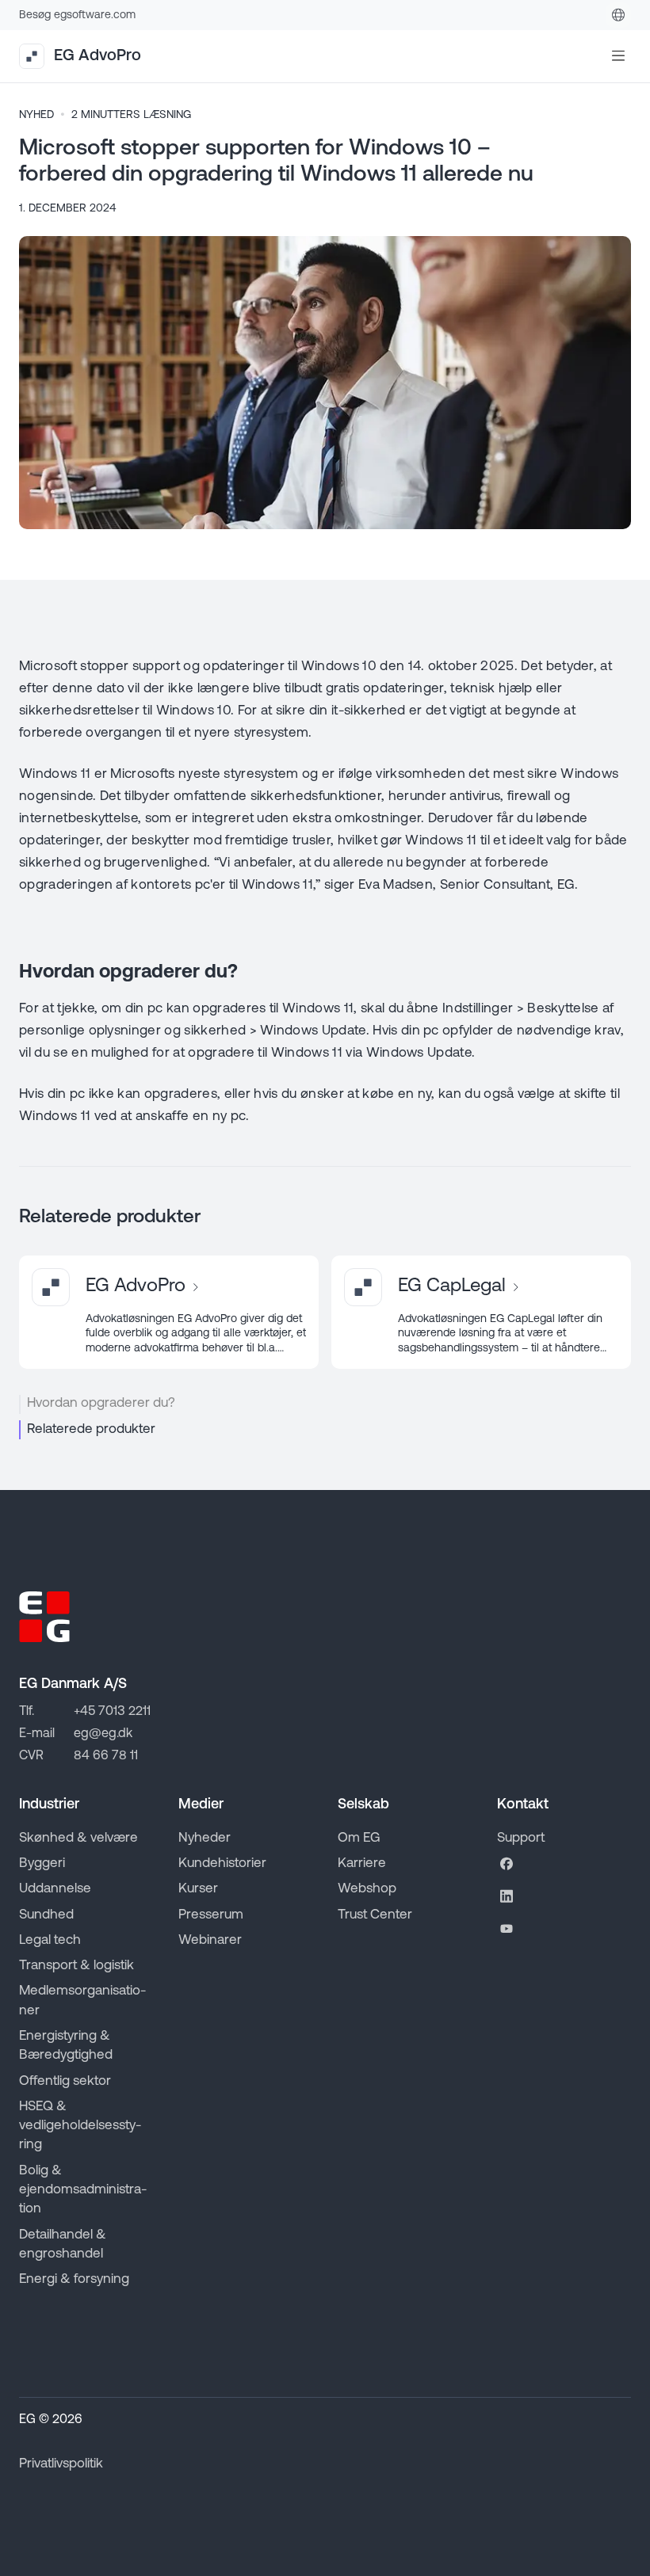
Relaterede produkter (91, 1429)
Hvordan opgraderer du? (101, 1403)
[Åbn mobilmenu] (618, 56)
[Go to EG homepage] (44, 1617)
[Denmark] (618, 15)
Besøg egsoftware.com (77, 15)
